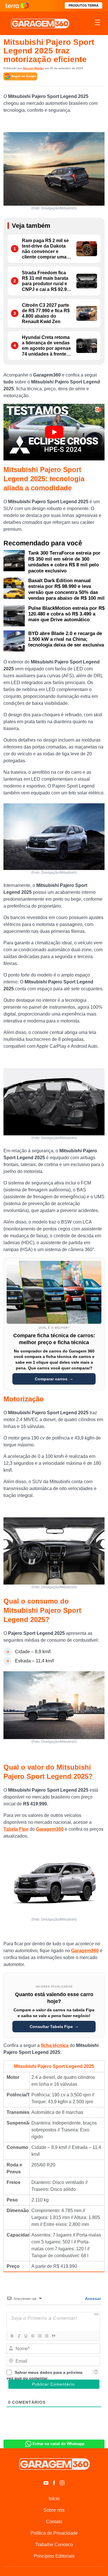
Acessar (92, 2299)
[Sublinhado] (26, 2336)
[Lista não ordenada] (46, 2336)
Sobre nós (54, 2510)
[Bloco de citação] (53, 2336)
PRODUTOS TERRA (84, 5)
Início (54, 2499)
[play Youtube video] (54, 432)
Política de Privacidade (54, 2533)
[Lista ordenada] (39, 2336)
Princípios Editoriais (54, 2556)
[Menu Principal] (97, 23)
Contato (54, 2522)
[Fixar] (33, 2336)
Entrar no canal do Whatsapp (58, 2444)
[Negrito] (12, 2336)
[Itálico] (19, 2336)
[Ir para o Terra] (17, 6)
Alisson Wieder (33, 68)
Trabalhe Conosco (54, 2545)
